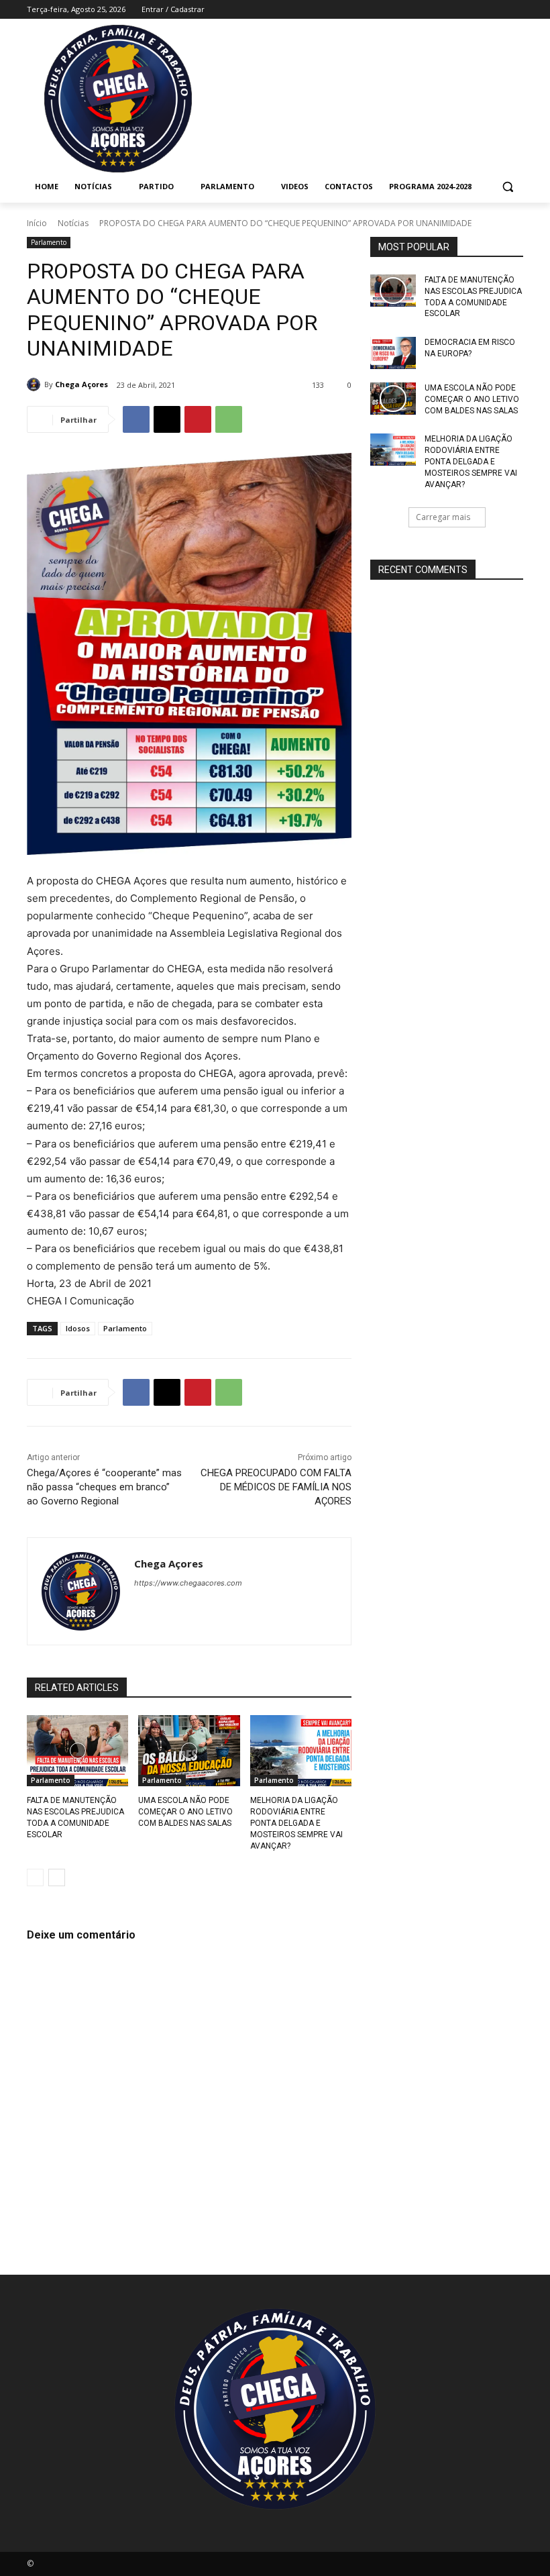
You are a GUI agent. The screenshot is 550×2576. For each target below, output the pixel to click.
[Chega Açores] (36, 384)
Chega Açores (81, 384)
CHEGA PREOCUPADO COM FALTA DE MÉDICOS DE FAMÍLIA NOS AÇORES (276, 1487)
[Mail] (479, 10)
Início (37, 223)
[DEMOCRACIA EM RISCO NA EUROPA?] (393, 353)
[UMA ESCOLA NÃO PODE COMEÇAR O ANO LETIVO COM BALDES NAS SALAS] (189, 1751)
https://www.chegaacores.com (188, 1583)
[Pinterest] (198, 419)
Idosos (78, 1328)
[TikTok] (497, 10)
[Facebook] (441, 10)
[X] (167, 419)
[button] (507, 187)
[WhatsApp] (229, 419)
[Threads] (257, 1606)
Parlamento (49, 242)
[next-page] (57, 1877)
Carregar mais (443, 517)
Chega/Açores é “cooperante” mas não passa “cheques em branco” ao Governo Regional (104, 1487)
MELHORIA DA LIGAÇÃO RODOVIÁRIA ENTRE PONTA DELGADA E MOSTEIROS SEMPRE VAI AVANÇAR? (296, 1823)
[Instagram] (460, 10)
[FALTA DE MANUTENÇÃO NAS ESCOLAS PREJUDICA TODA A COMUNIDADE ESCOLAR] (77, 1751)
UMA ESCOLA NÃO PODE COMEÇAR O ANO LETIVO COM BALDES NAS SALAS (185, 1812)
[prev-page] (35, 1877)
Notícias (73, 223)
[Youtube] (515, 10)
